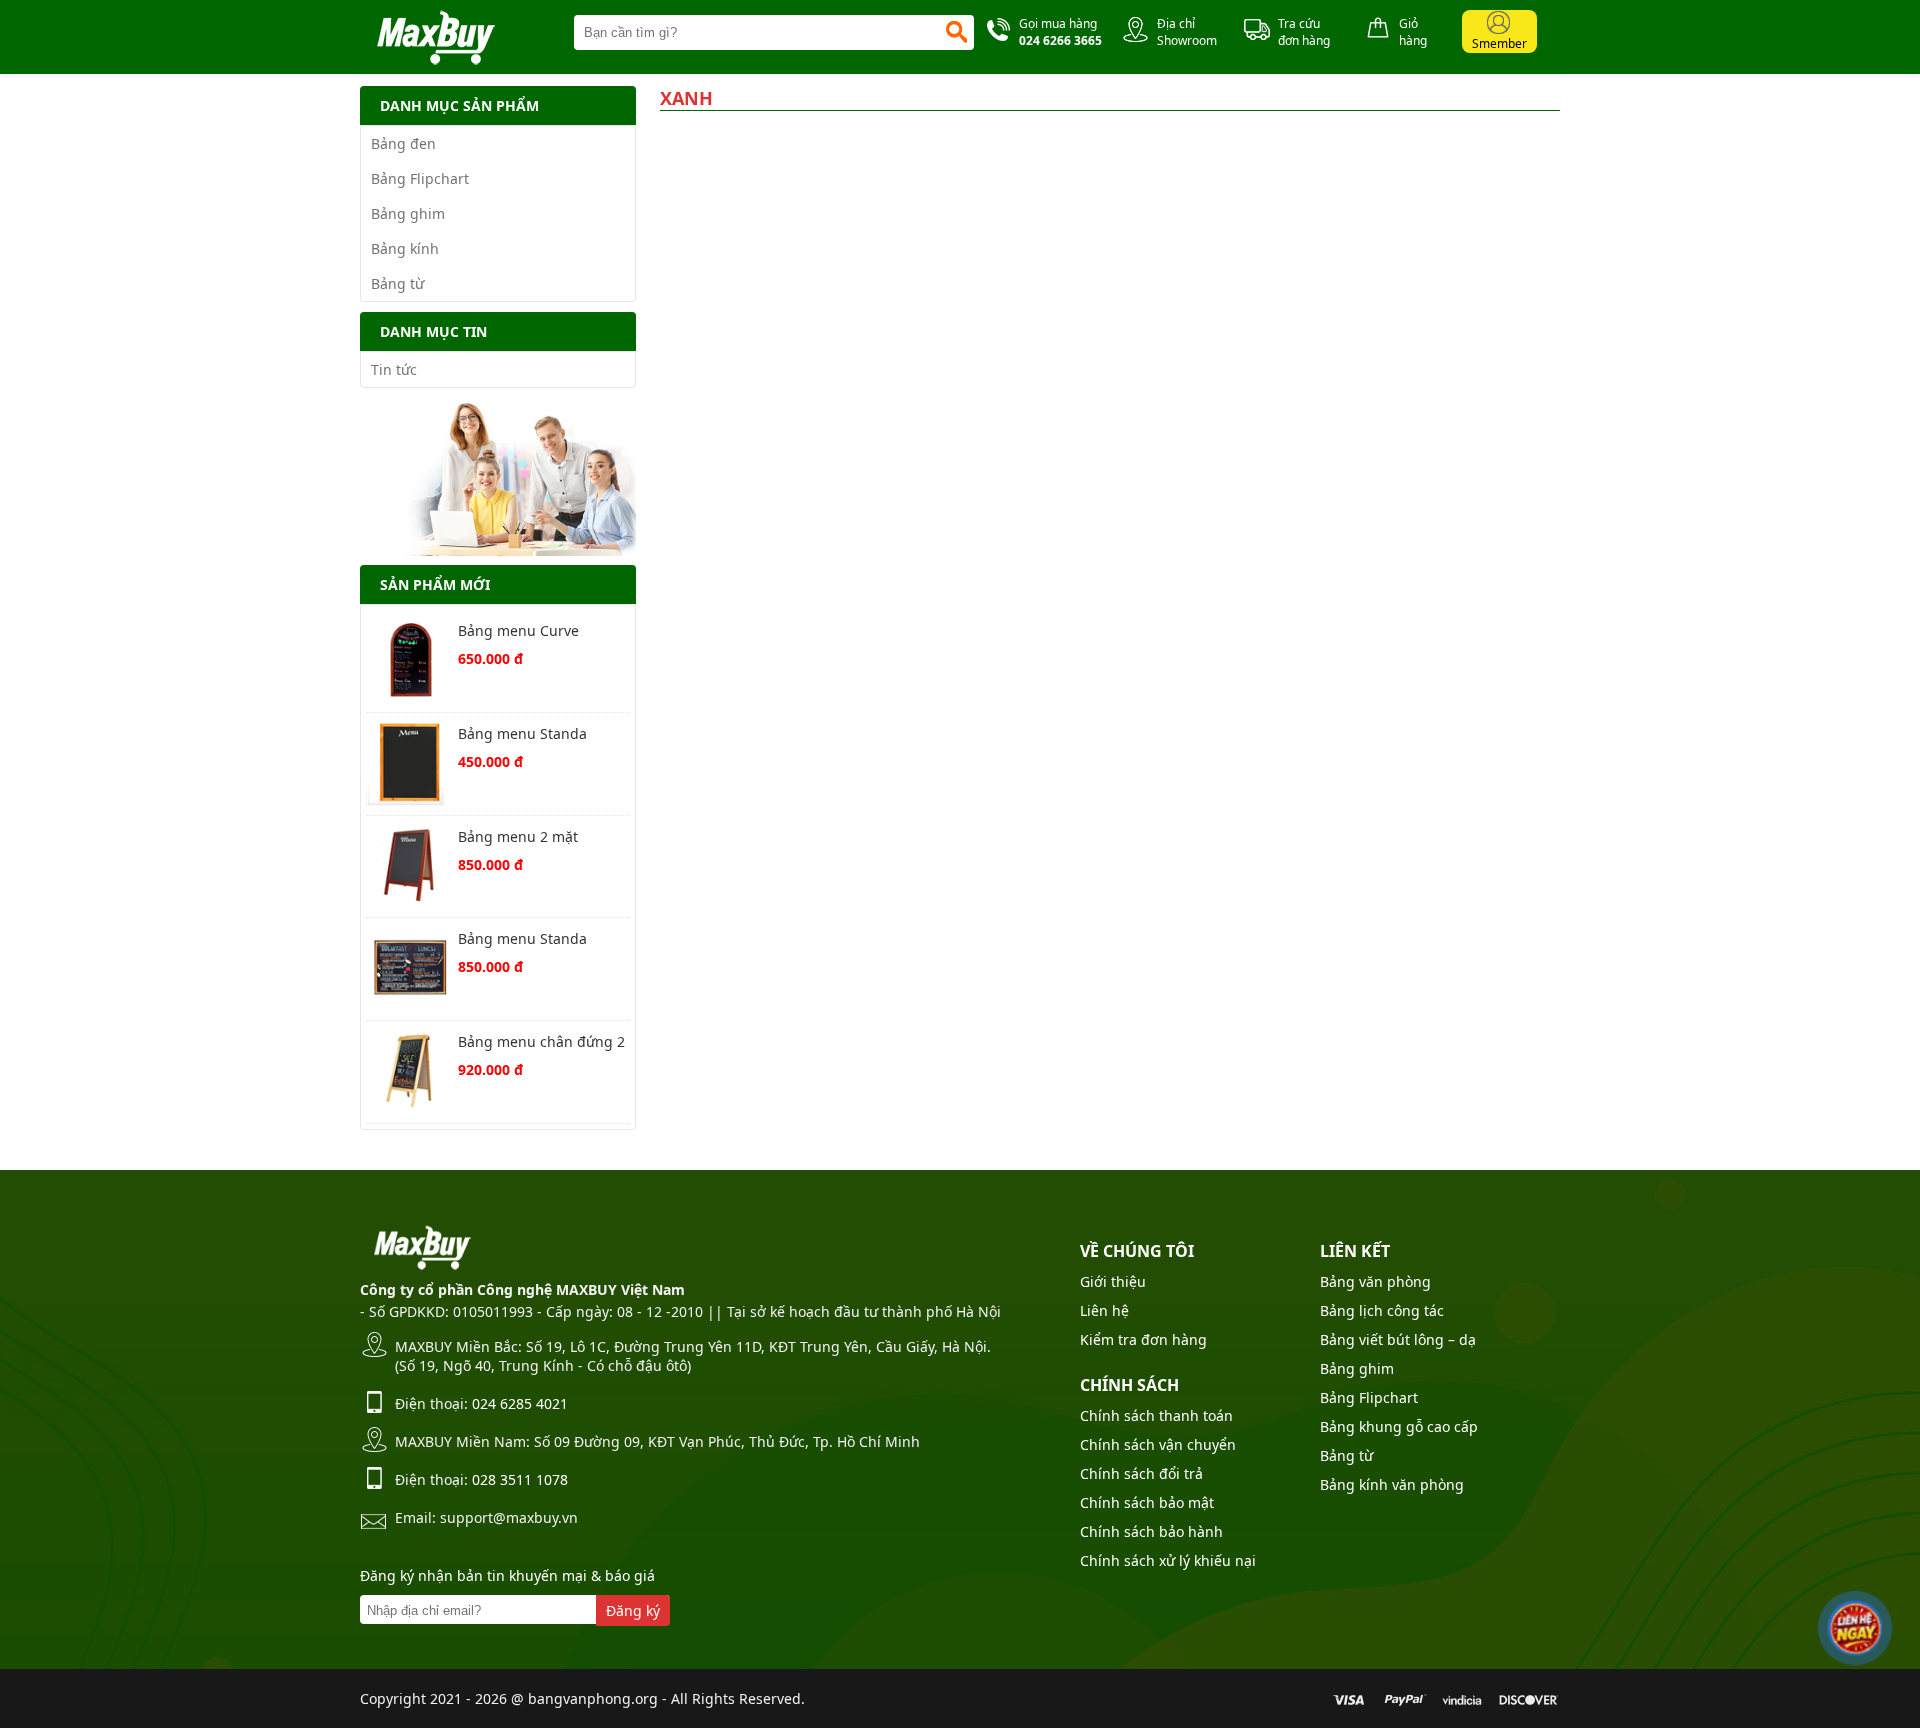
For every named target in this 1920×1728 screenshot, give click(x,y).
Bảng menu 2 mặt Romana (518, 838)
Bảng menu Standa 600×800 (522, 735)
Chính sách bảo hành (1151, 1531)
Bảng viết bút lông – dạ (1398, 1339)
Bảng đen (403, 143)
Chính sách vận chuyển (1158, 1444)
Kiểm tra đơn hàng (1143, 1339)
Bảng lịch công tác (1382, 1310)
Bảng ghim (408, 213)
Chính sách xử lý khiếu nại (1168, 1560)
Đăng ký (633, 1610)
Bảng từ (397, 283)
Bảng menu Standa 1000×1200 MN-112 (522, 940)
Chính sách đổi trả (1141, 1473)
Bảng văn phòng (1375, 1281)
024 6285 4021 (520, 1403)
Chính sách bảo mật (1147, 1502)
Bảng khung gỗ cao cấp (1399, 1426)
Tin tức (394, 369)
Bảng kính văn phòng (1392, 1484)
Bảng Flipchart (420, 178)
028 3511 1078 (520, 1479)
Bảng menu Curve (518, 630)
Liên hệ (1104, 1310)
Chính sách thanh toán (1156, 1415)
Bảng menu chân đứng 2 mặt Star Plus (541, 1043)
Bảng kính (405, 248)
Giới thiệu (1113, 1281)
